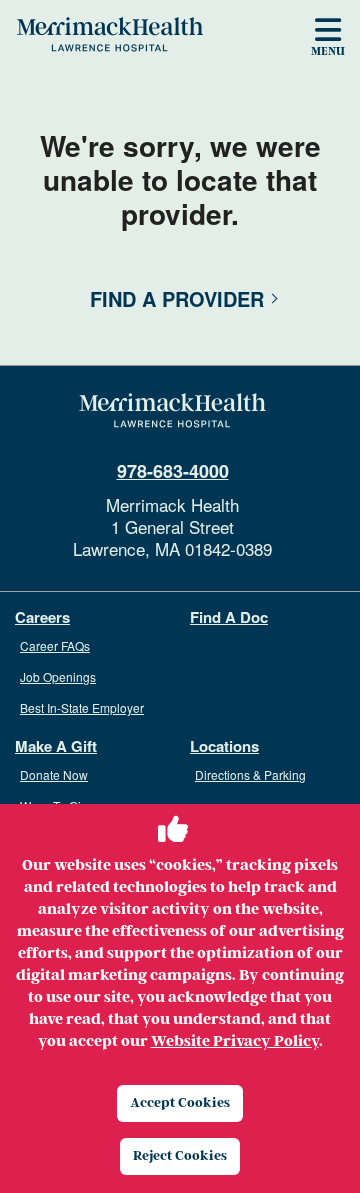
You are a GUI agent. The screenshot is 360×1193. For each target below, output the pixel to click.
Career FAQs (55, 645)
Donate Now (54, 774)
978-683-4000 (173, 471)
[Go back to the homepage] (172, 411)
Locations (224, 746)
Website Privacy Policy (235, 1041)
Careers (42, 617)
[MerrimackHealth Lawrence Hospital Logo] (110, 34)
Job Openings (58, 676)
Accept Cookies (180, 1102)
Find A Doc (229, 617)
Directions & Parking (250, 774)
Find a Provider (177, 298)
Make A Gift (56, 746)
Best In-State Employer (82, 707)
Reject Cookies (180, 1155)
